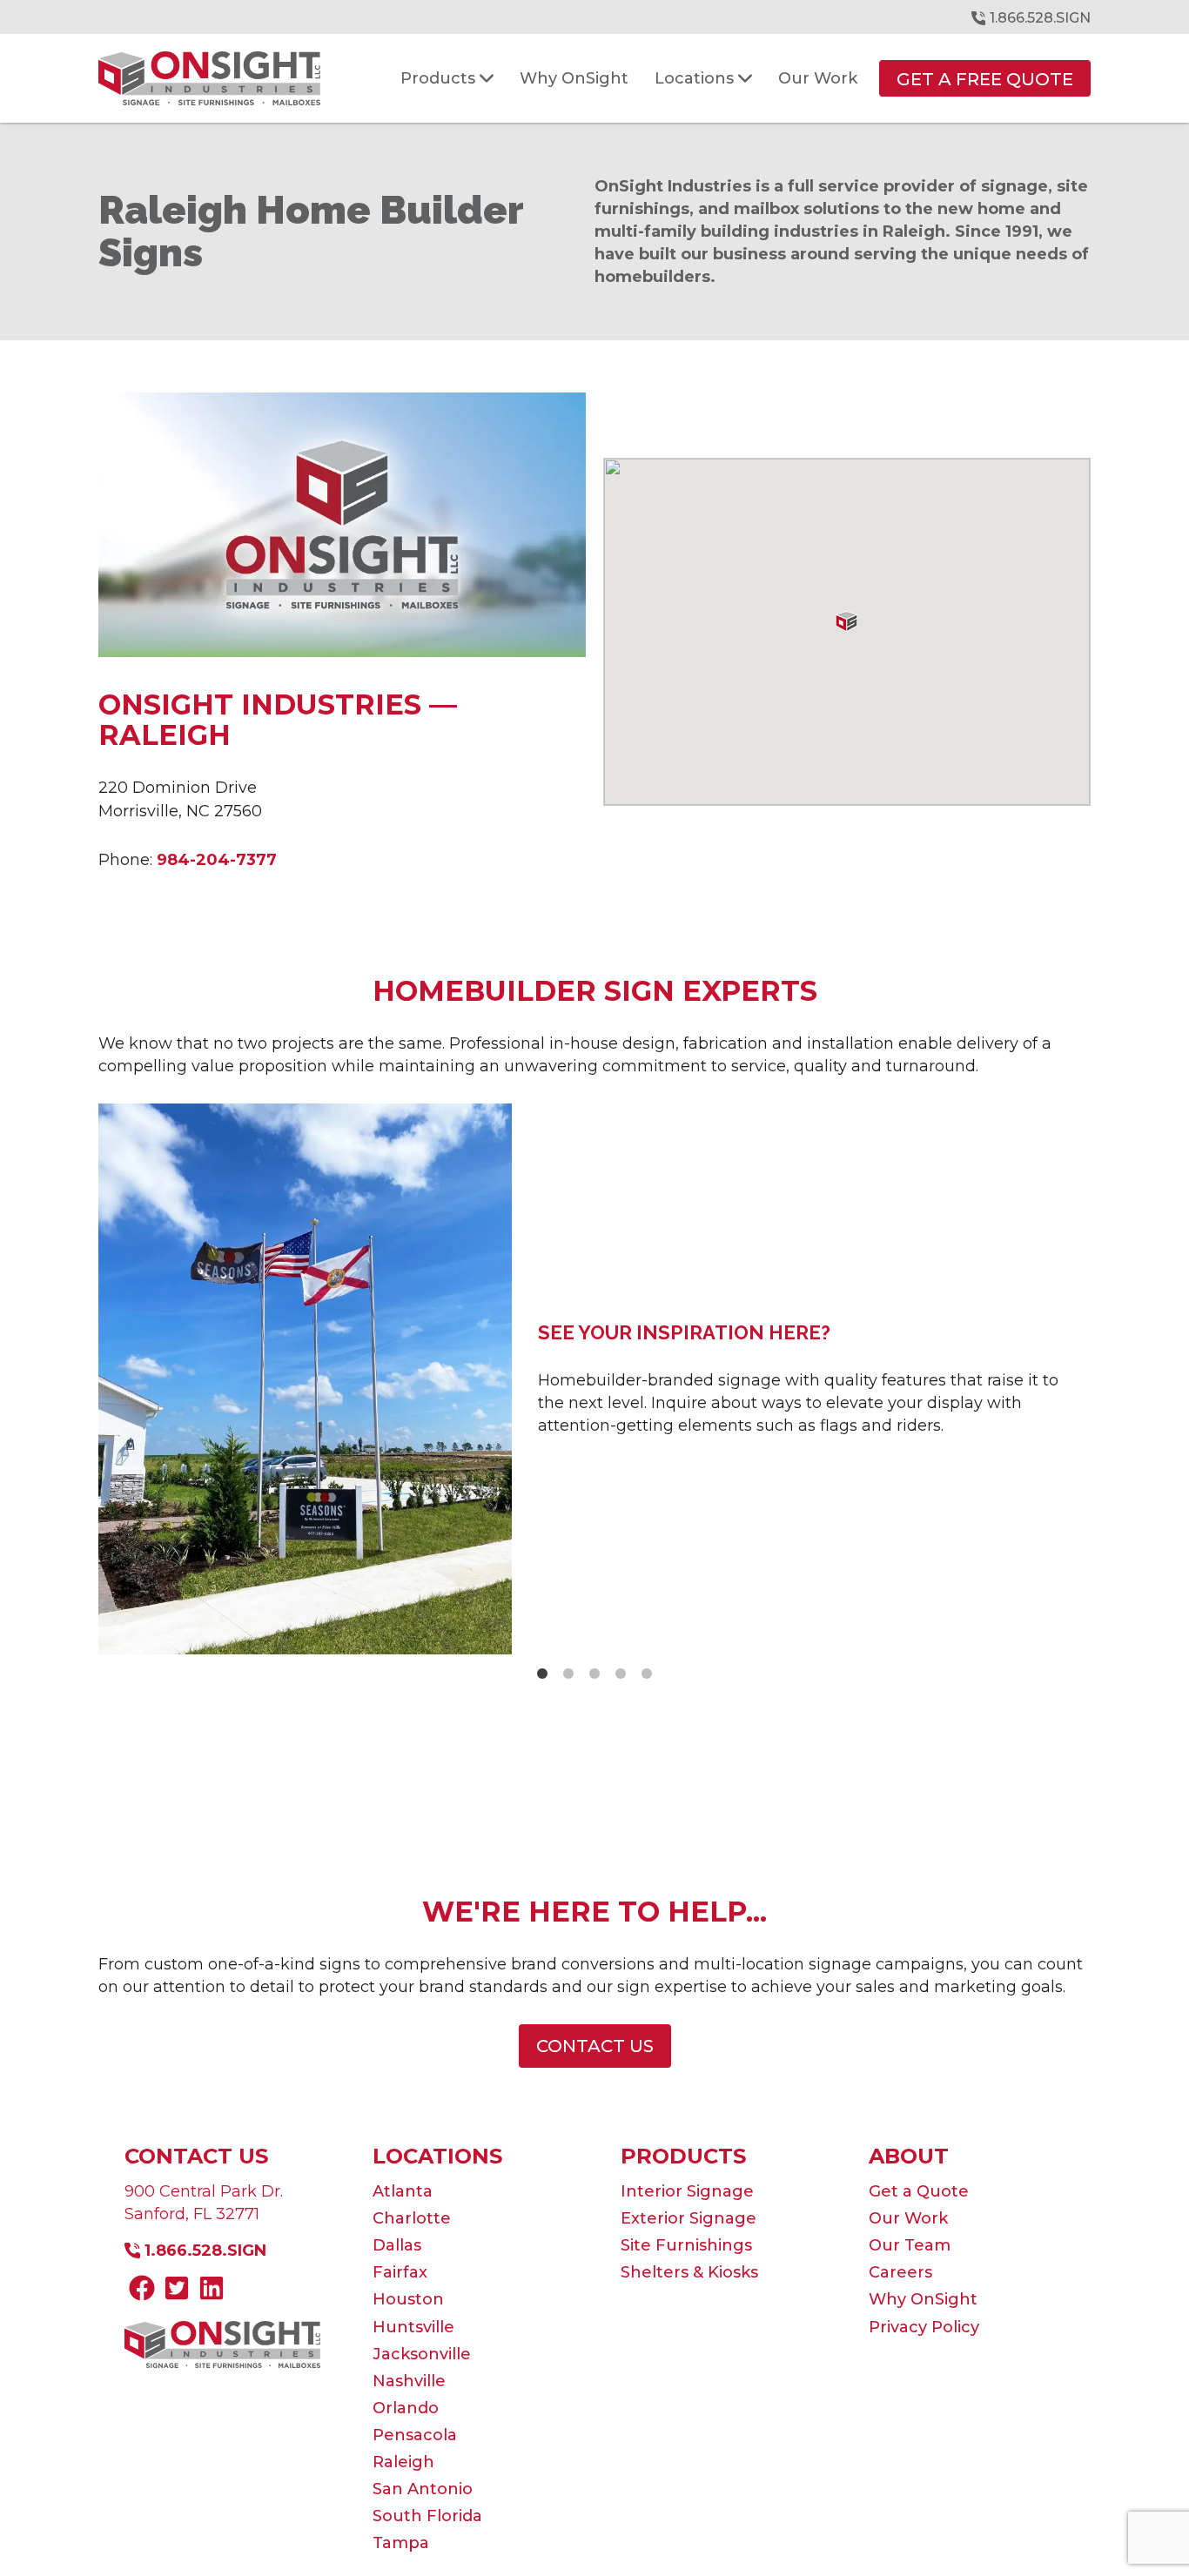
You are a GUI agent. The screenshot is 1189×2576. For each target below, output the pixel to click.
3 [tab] (594, 1674)
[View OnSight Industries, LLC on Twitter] (177, 2291)
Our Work (908, 2218)
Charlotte (412, 2218)
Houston (408, 2299)
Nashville (409, 2381)
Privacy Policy (924, 2327)
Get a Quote (919, 2191)
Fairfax (400, 2272)
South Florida (427, 2516)
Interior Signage (687, 2191)
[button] (846, 621)
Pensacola (415, 2435)
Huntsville (413, 2327)
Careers (900, 2272)
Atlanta (403, 2191)
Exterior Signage (689, 2218)
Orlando (406, 2408)
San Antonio (423, 2489)
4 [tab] (621, 1674)
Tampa (401, 2543)
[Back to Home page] (209, 78)
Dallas (397, 2245)
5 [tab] (647, 1674)
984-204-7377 (217, 860)
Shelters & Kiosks (689, 2272)
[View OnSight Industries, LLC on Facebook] (142, 2291)
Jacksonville (422, 2354)
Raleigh (403, 2462)
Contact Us (196, 2156)
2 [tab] (568, 1674)
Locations (437, 2156)
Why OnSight (923, 2299)
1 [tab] (542, 1674)
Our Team (910, 2245)
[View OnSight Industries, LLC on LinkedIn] (212, 2291)
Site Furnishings (686, 2245)
